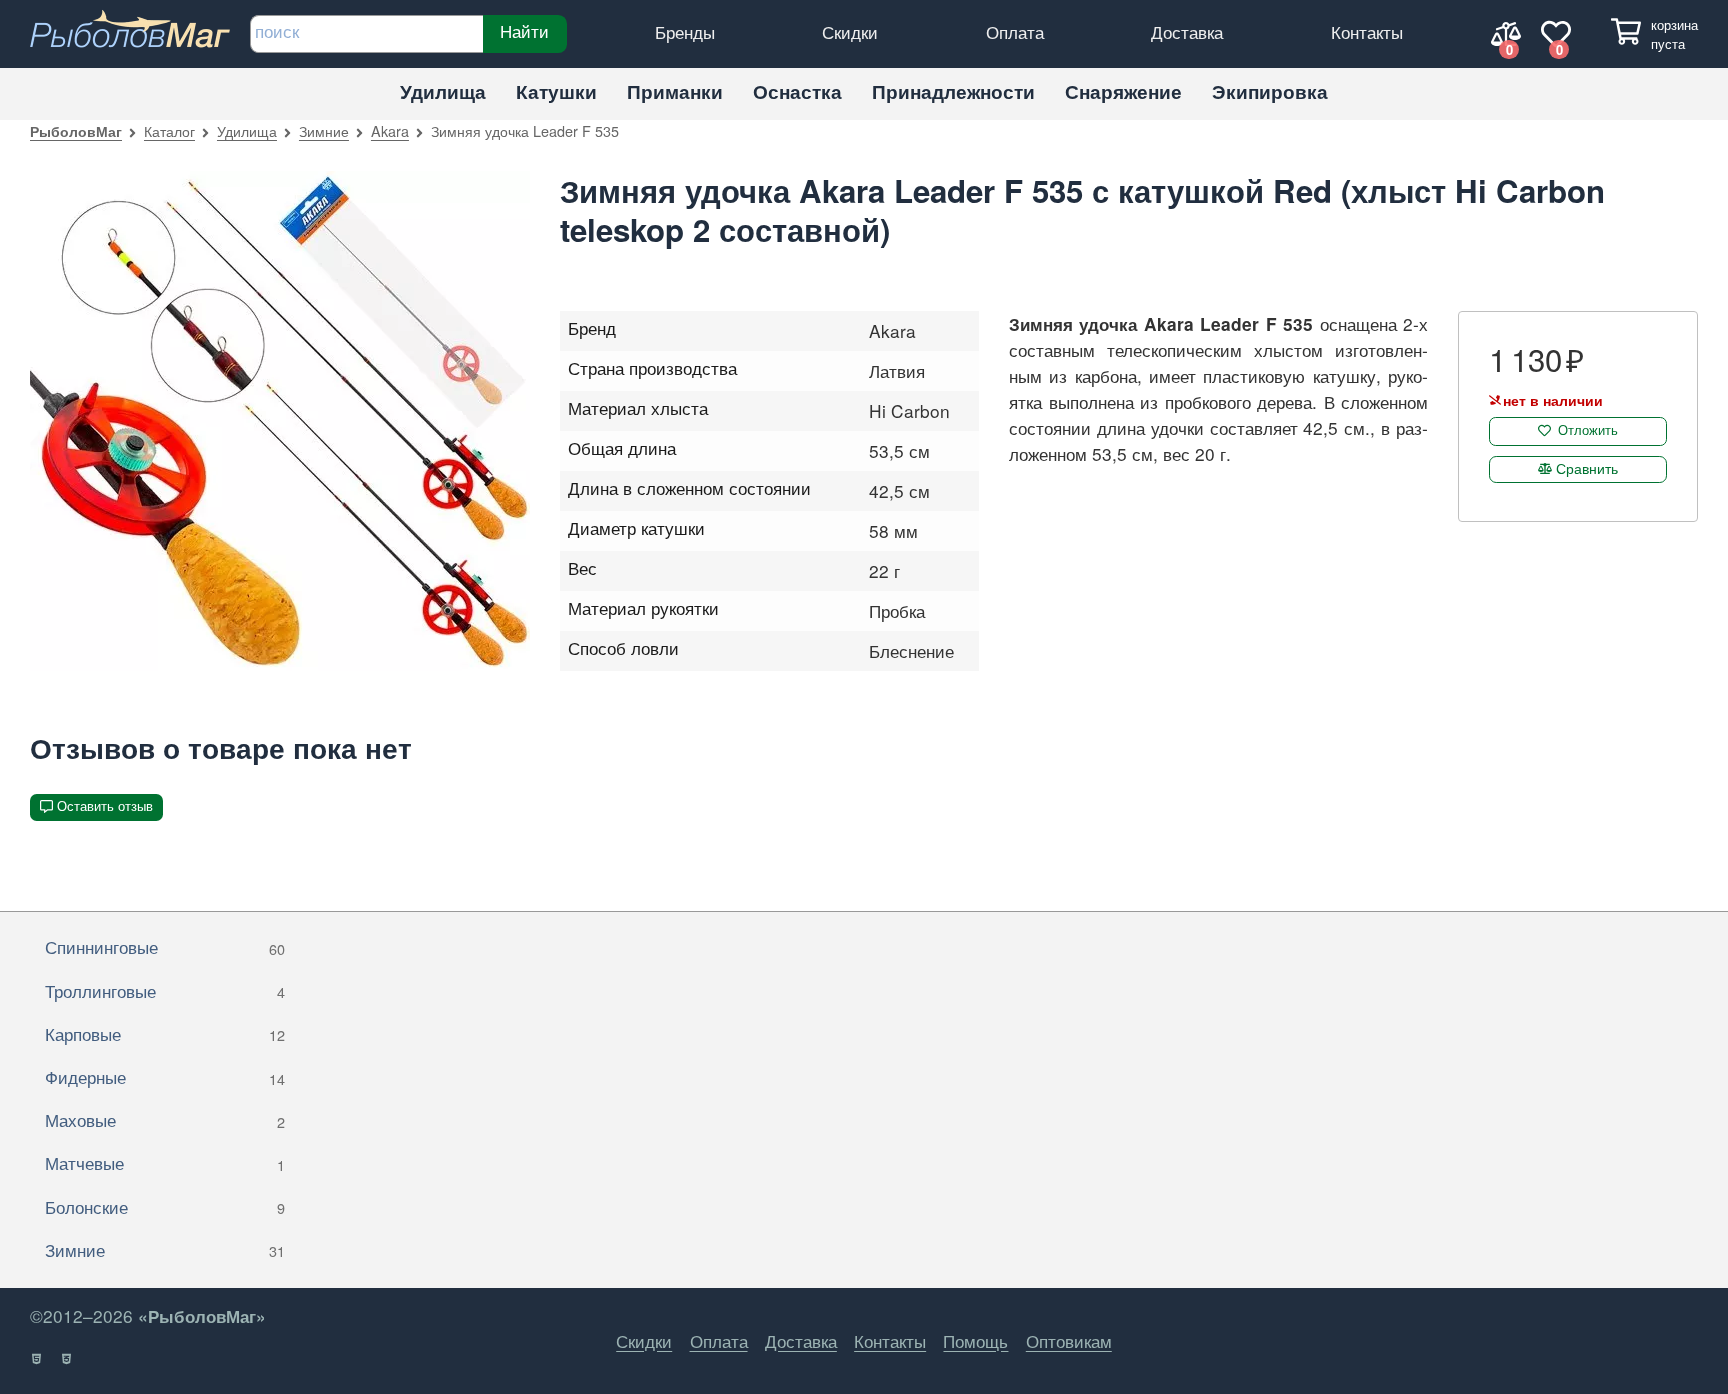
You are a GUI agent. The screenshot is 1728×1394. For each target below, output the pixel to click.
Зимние (324, 130)
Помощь (975, 1340)
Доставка (1187, 31)
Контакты (1367, 31)
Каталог (169, 130)
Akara (390, 130)
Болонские (165, 1206)
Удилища (443, 91)
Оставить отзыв (105, 806)
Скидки (850, 31)
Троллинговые (165, 990)
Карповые (165, 1033)
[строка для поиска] (366, 34)
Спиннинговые (165, 946)
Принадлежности (953, 91)
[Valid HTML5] (37, 1359)
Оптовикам (1069, 1340)
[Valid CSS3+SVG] (67, 1359)
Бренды (685, 31)
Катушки (556, 91)
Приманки (675, 91)
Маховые (165, 1119)
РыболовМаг (76, 131)
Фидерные (165, 1076)
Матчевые (165, 1162)
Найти (524, 31)
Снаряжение (1123, 91)
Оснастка (797, 91)
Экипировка (1270, 91)
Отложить (1588, 430)
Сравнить (1587, 468)
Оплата (1015, 31)
